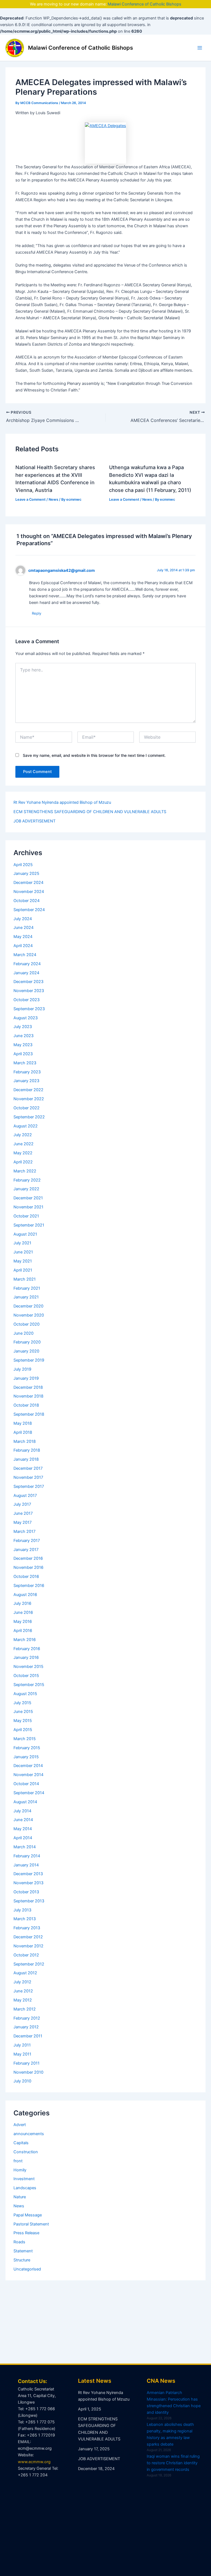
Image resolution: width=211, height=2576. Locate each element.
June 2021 (23, 1252)
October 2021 (26, 1216)
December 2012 (28, 1937)
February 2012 (27, 2018)
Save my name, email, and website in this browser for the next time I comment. (94, 755)
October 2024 (27, 901)
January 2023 (26, 1081)
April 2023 (23, 1054)
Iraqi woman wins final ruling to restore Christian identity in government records (173, 2463)
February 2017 (27, 1541)
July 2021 (22, 1243)
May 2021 (23, 1261)
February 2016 (27, 1649)
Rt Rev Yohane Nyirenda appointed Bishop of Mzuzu (62, 802)
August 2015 (25, 1694)
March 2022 (25, 1171)
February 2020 (27, 1342)
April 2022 (23, 1162)
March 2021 (25, 1279)
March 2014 (25, 1847)
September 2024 (29, 910)
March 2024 (25, 955)
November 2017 (28, 1477)
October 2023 (27, 1000)
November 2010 (28, 2072)
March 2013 (25, 1919)
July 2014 (22, 1811)
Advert (20, 2125)
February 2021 (27, 1288)
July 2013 (22, 1910)
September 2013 (29, 1901)
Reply (37, 613)
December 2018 (28, 1387)
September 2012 (29, 1964)
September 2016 (29, 1586)
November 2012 (28, 1946)
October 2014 (26, 1784)
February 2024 (27, 964)
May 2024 (23, 937)
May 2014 (23, 1829)
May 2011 (22, 2054)
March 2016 (25, 1640)
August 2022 (26, 1126)
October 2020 (27, 1324)
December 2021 (28, 1198)
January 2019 (26, 1378)
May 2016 (23, 1622)
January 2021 (26, 1297)
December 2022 (28, 1090)
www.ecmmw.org (34, 2462)
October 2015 (26, 1676)
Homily (20, 2170)
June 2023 (23, 1036)
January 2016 (26, 1657)
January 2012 (26, 2027)
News (53, 499)
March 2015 (25, 1739)
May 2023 (23, 1045)
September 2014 (29, 1793)
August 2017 (25, 1496)
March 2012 (25, 2009)
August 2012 (25, 1973)
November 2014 (28, 1775)
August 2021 (25, 1234)
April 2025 (23, 865)
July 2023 (23, 1027)
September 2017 (29, 1486)
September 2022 (29, 1117)
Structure (22, 2260)
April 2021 (23, 1270)
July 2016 (22, 1603)
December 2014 (28, 1766)
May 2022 (23, 1153)
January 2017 (26, 1550)
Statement (23, 2251)
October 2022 (27, 1108)
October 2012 (26, 1955)
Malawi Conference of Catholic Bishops (145, 4)
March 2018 (25, 1441)
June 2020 (23, 1333)
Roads (19, 2242)
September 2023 (29, 1009)
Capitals (21, 2143)
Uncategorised (27, 2269)
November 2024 (29, 892)
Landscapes (25, 2188)
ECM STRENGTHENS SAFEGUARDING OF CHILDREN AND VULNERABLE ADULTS (90, 812)
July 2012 (22, 1982)
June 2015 (23, 1712)
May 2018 (23, 1423)
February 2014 (27, 1856)
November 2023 (29, 991)
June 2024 (23, 928)
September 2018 (29, 1414)
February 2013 (27, 1928)
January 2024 (26, 973)
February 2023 (27, 1072)
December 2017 (28, 1468)
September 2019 (29, 1360)
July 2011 (22, 2045)
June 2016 (23, 1612)
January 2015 (26, 1757)
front (18, 2161)
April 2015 (23, 1730)
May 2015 (23, 1721)
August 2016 (25, 1595)
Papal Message (28, 2215)
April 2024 (23, 946)
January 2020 (26, 1351)
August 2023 (26, 1018)
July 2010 (22, 2081)
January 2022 (26, 1189)
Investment (24, 2179)
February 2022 (27, 1180)
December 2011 (28, 2036)
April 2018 (23, 1432)
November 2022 (29, 1099)
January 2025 (26, 873)
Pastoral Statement (31, 2224)
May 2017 (23, 1522)
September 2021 (29, 1225)
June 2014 (23, 1820)
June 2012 (23, 1991)
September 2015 (29, 1685)
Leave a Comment (30, 499)
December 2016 (28, 1558)
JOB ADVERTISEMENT (34, 821)
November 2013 (28, 1883)
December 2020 (28, 1306)
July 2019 (22, 1369)
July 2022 (23, 1135)
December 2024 (28, 883)
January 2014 (26, 1865)
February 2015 (27, 1748)
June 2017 (23, 1513)
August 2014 (25, 1802)
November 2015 (28, 1667)
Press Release (26, 2233)
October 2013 (26, 1892)
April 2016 (23, 1631)
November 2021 (28, 1207)
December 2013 (28, 1874)
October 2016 (26, 1577)
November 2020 (29, 1315)
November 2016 (28, 1567)
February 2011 (27, 2063)
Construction (26, 2152)
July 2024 (23, 919)
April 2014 (23, 1838)
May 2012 (23, 2000)
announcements (29, 2134)
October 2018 (26, 1405)
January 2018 (26, 1459)
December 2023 (28, 982)
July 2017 (22, 1504)
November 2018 (28, 1396)
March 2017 (24, 1531)
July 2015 (22, 1703)
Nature (20, 2197)
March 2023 (25, 1063)
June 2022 (23, 1144)
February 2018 (27, 1450)
